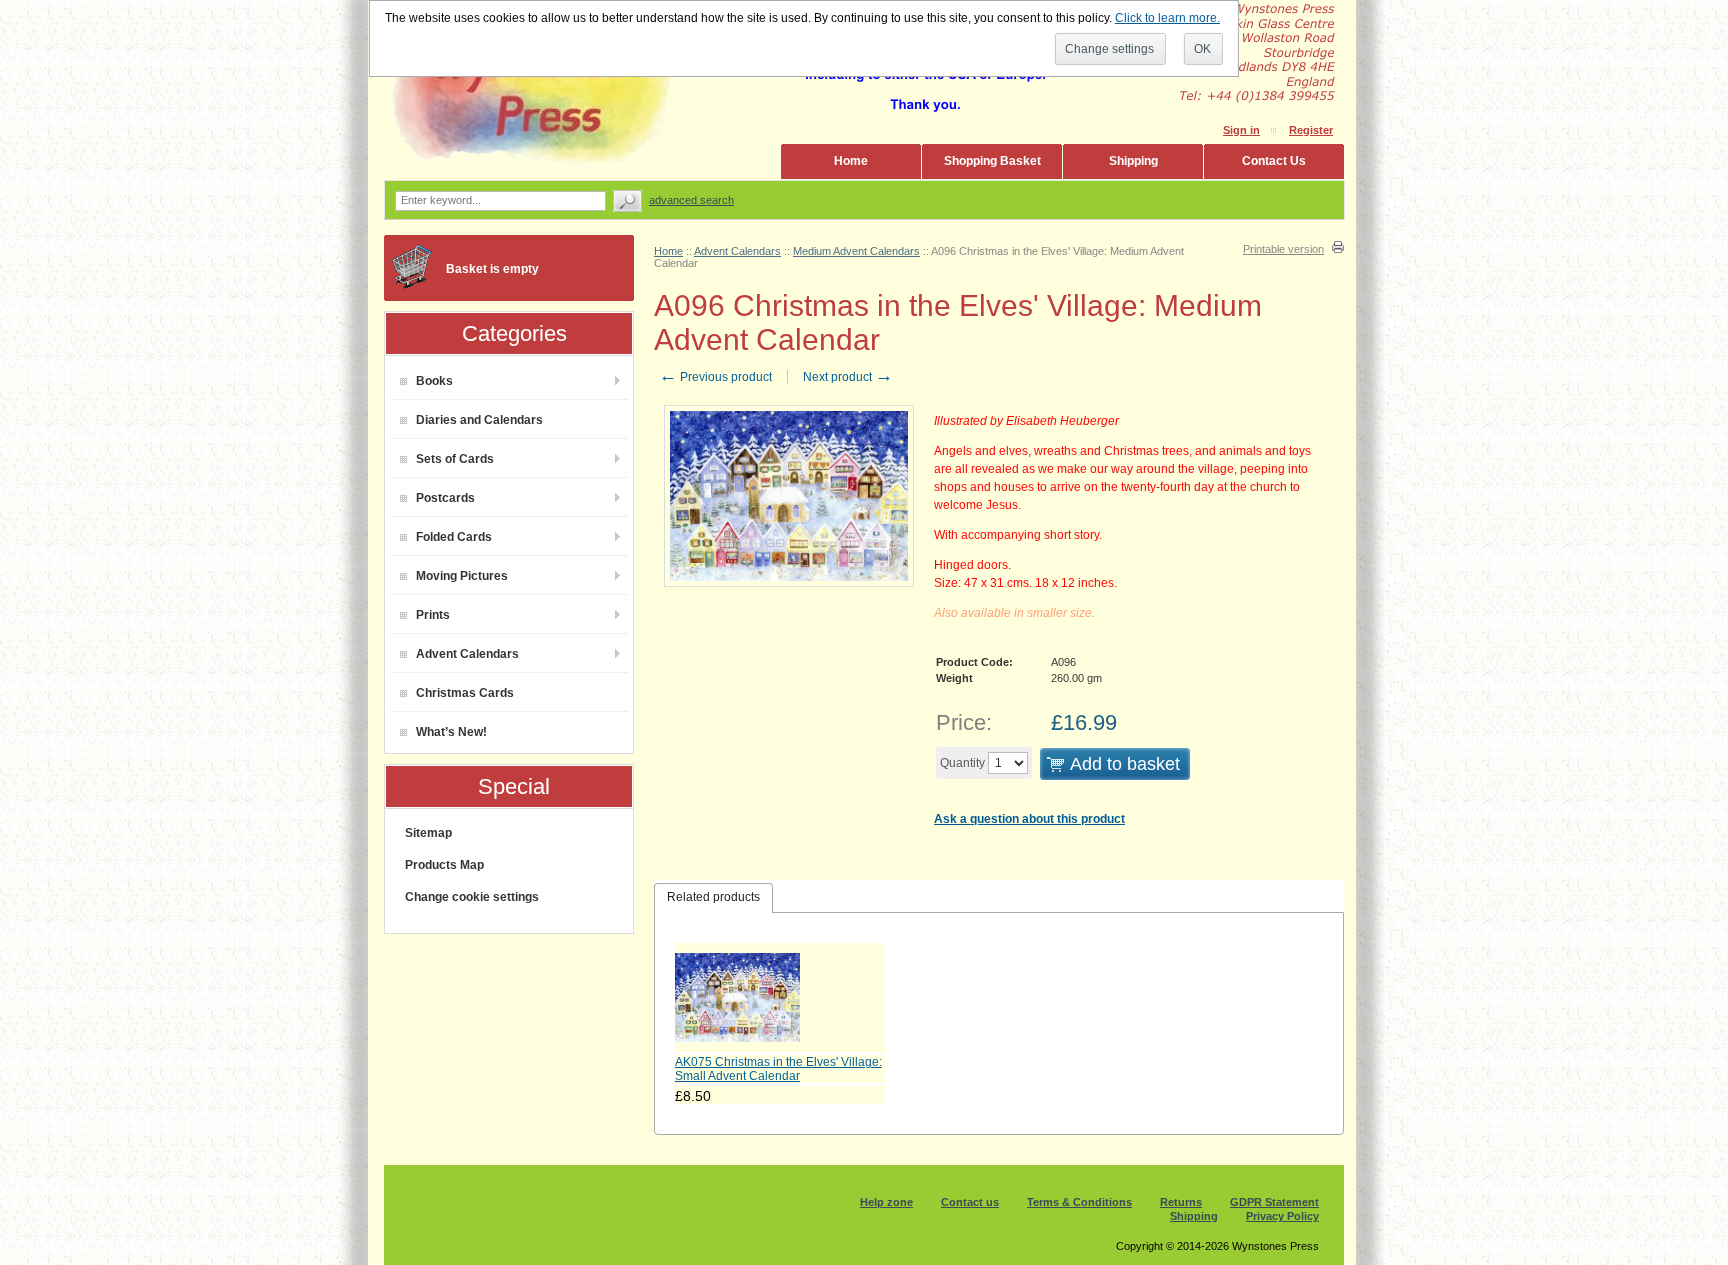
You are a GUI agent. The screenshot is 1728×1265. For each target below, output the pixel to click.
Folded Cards (454, 537)
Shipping (1133, 161)
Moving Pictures (462, 576)
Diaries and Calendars (479, 420)
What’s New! (451, 732)
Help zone (886, 1202)
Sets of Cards (455, 459)
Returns (1181, 1202)
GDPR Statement (1274, 1202)
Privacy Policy (1282, 1216)
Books (434, 381)
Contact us (970, 1202)
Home (851, 161)
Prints (433, 615)
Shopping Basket (992, 161)
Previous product (715, 377)
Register (1311, 130)
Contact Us (1274, 161)
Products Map (444, 865)
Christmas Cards (465, 693)
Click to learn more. (1167, 18)
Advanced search (691, 200)
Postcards (445, 498)
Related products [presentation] (713, 897)
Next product (848, 377)
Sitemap (428, 833)
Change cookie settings (472, 897)
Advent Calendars (467, 654)
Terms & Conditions (1079, 1202)
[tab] (713, 898)
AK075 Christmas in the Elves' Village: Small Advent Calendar (778, 1069)
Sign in (1241, 130)
